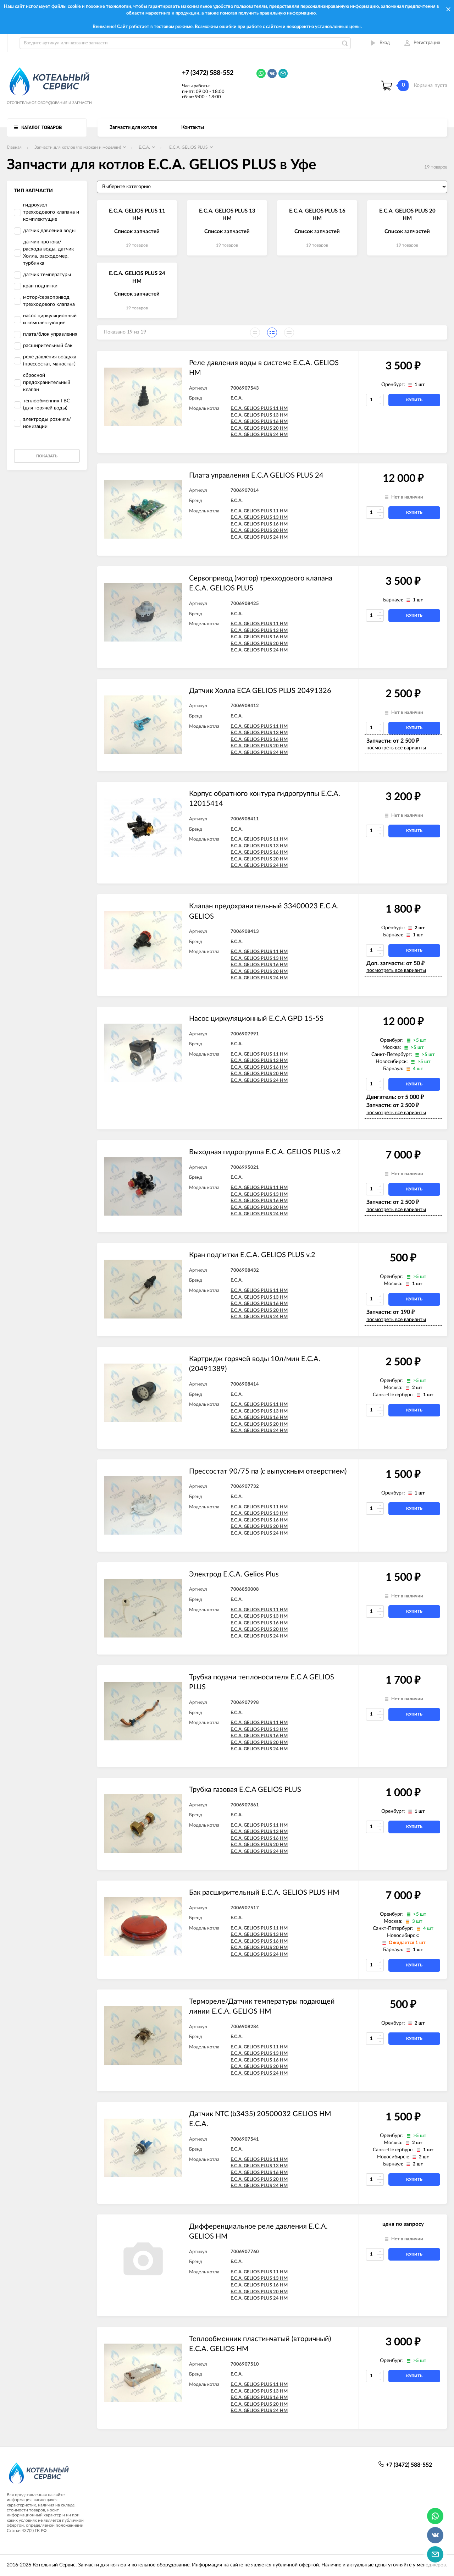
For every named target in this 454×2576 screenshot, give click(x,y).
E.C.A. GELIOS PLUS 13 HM (259, 415)
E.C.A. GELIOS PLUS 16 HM (259, 422)
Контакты (193, 127)
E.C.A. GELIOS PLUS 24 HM (259, 435)
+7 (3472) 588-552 (208, 73)
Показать (47, 456)
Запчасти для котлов (133, 127)
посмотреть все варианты (396, 748)
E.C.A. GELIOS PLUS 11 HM (259, 409)
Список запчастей (137, 232)
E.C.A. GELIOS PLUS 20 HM (259, 428)
